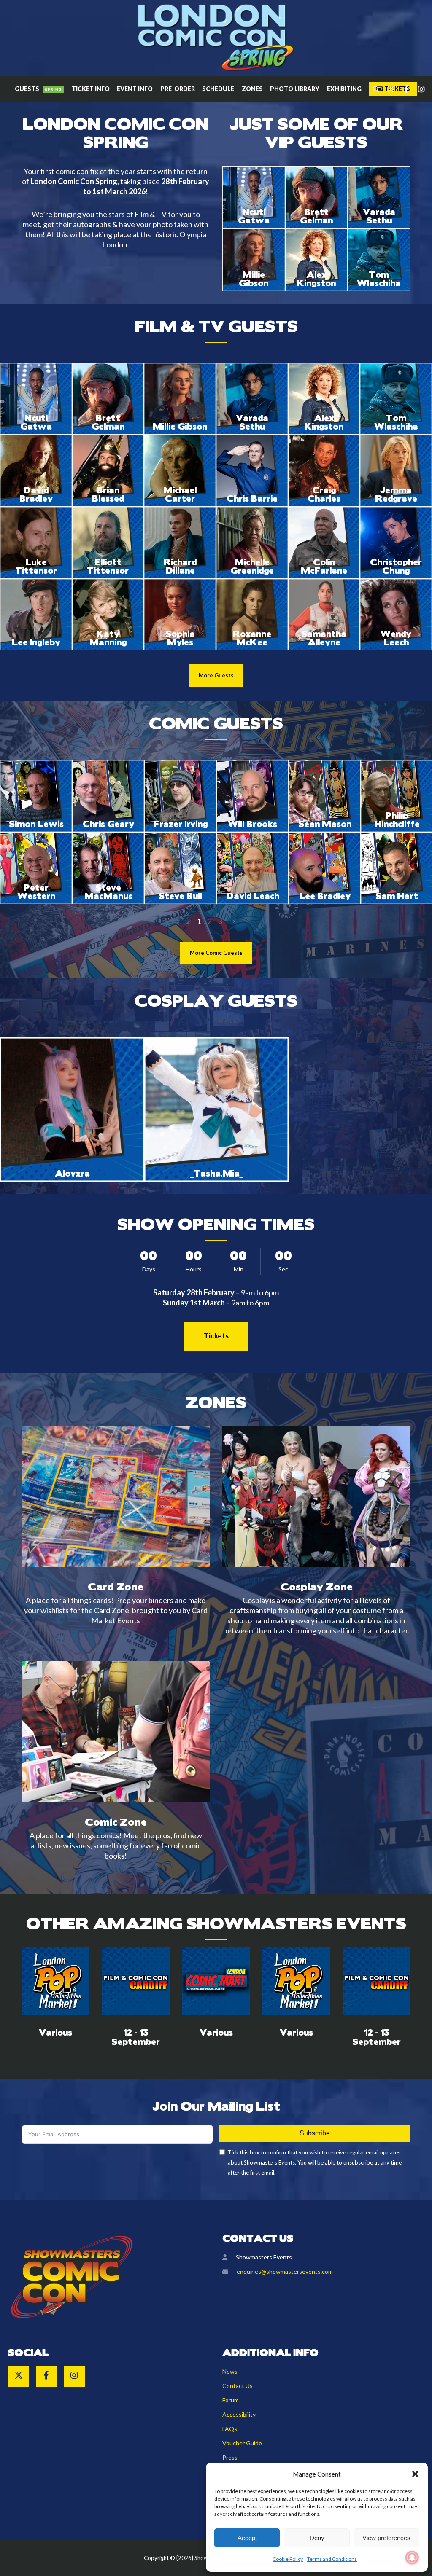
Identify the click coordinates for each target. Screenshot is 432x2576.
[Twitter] (387, 89)
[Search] (372, 89)
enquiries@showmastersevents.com (285, 2271)
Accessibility (239, 2414)
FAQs (230, 2429)
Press (230, 2457)
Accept (247, 2538)
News (230, 2371)
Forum (231, 2400)
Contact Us (238, 2386)
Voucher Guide (242, 2443)
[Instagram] (418, 89)
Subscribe (315, 2133)
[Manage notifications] (412, 2557)
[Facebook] (402, 89)
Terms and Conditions (332, 2559)
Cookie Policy (288, 2559)
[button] (415, 2474)
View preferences (386, 2538)
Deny (317, 2538)
